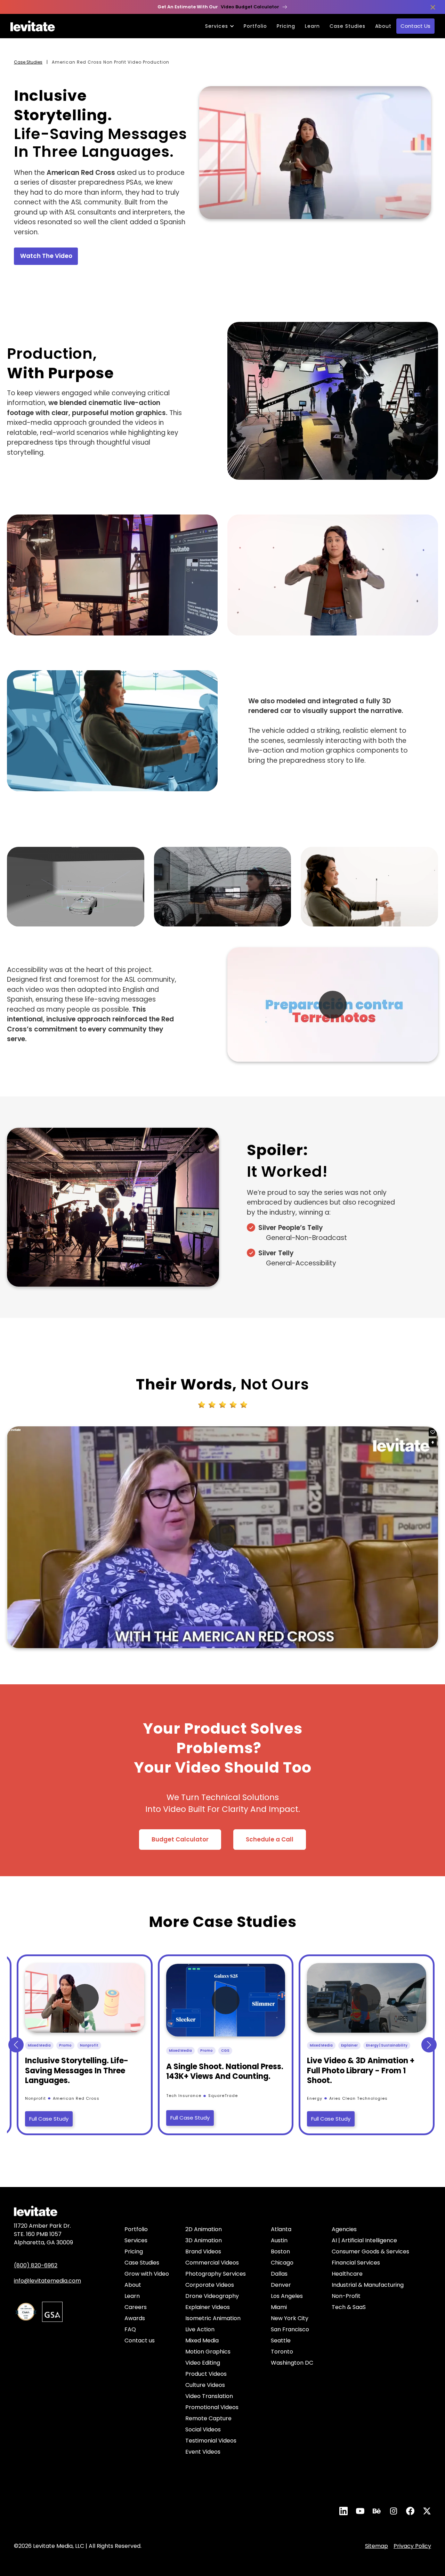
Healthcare (347, 2274)
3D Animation (204, 2240)
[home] (33, 26)
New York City (290, 2318)
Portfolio (255, 26)
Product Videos (206, 2374)
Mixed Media (202, 2340)
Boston (280, 2251)
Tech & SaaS (349, 2307)
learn (312, 26)
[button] (16, 2045)
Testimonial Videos (211, 2441)
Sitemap (377, 2546)
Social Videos (203, 2429)
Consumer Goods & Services (370, 2251)
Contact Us (415, 26)
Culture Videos (205, 2385)
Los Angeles (287, 2296)
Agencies (344, 2229)
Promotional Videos (212, 2407)
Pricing (286, 26)
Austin (279, 2240)
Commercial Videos (212, 2263)
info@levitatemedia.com (47, 2281)
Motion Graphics (208, 2352)
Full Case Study (49, 2119)
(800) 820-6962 (36, 2265)
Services (136, 2240)
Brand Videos (203, 2251)
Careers (136, 2307)
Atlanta (281, 2229)
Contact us (140, 2340)
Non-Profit (346, 2296)
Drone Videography (212, 2296)
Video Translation (209, 2396)
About (383, 26)
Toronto (282, 2352)
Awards (135, 2318)
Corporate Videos (210, 2285)
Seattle (281, 2340)
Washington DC (292, 2363)
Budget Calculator (180, 1839)
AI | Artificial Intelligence (364, 2240)
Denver (281, 2285)
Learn (132, 2296)
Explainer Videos (208, 2307)
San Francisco (290, 2329)
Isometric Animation (213, 2318)
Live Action (200, 2329)
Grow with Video (147, 2274)
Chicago (282, 2263)
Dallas (279, 2274)
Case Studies (347, 26)
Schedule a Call (270, 1839)
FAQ (130, 2329)
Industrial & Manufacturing (368, 2285)
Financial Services (356, 2263)
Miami (279, 2307)
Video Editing (203, 2363)
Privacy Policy (412, 2546)
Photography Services (216, 2274)
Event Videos (203, 2452)
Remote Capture (208, 2418)
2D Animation (204, 2229)
